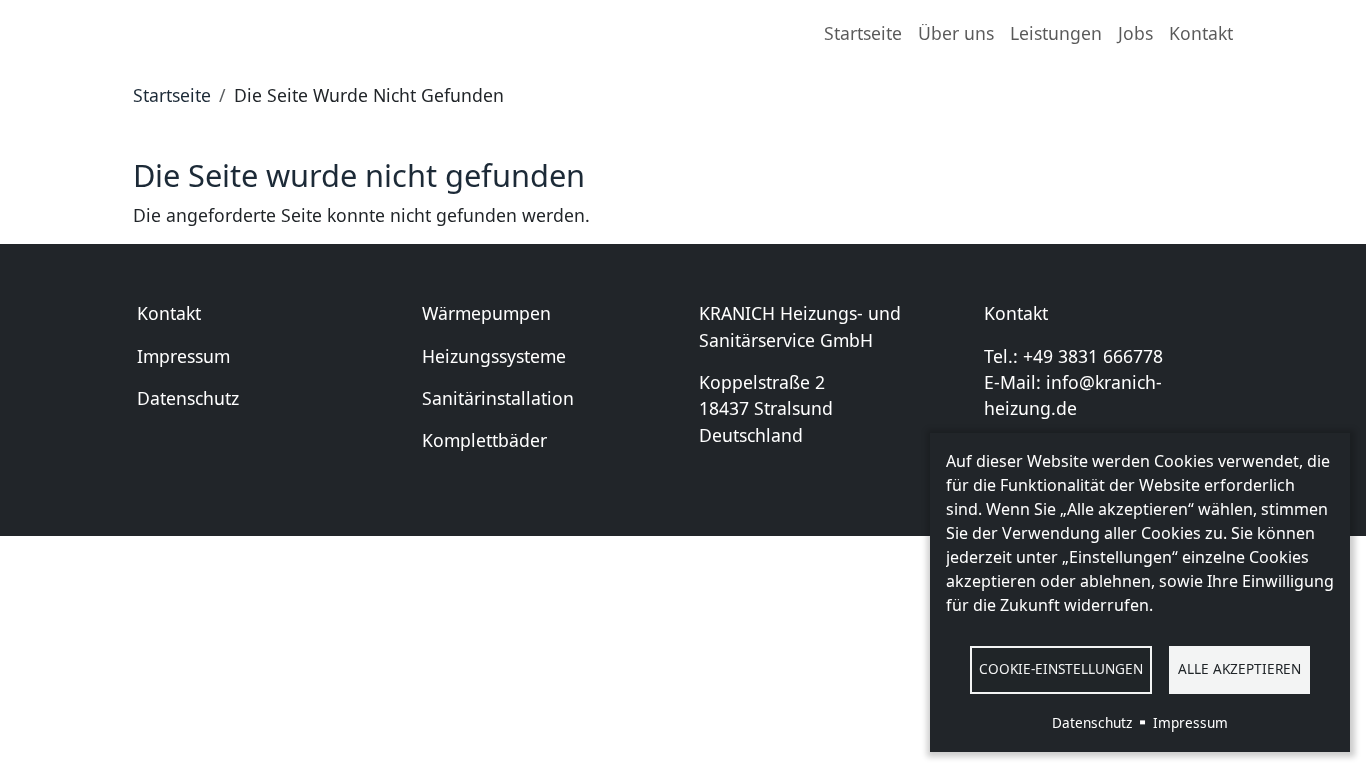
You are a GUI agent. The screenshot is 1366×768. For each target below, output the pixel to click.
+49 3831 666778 (1093, 356)
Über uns (956, 33)
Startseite (863, 33)
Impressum (183, 356)
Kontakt (1201, 33)
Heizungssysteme (494, 356)
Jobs (1135, 33)
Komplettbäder (484, 440)
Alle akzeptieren (1239, 668)
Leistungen (1056, 33)
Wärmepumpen (486, 313)
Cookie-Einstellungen (1061, 668)
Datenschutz (188, 398)
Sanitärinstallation (498, 398)
